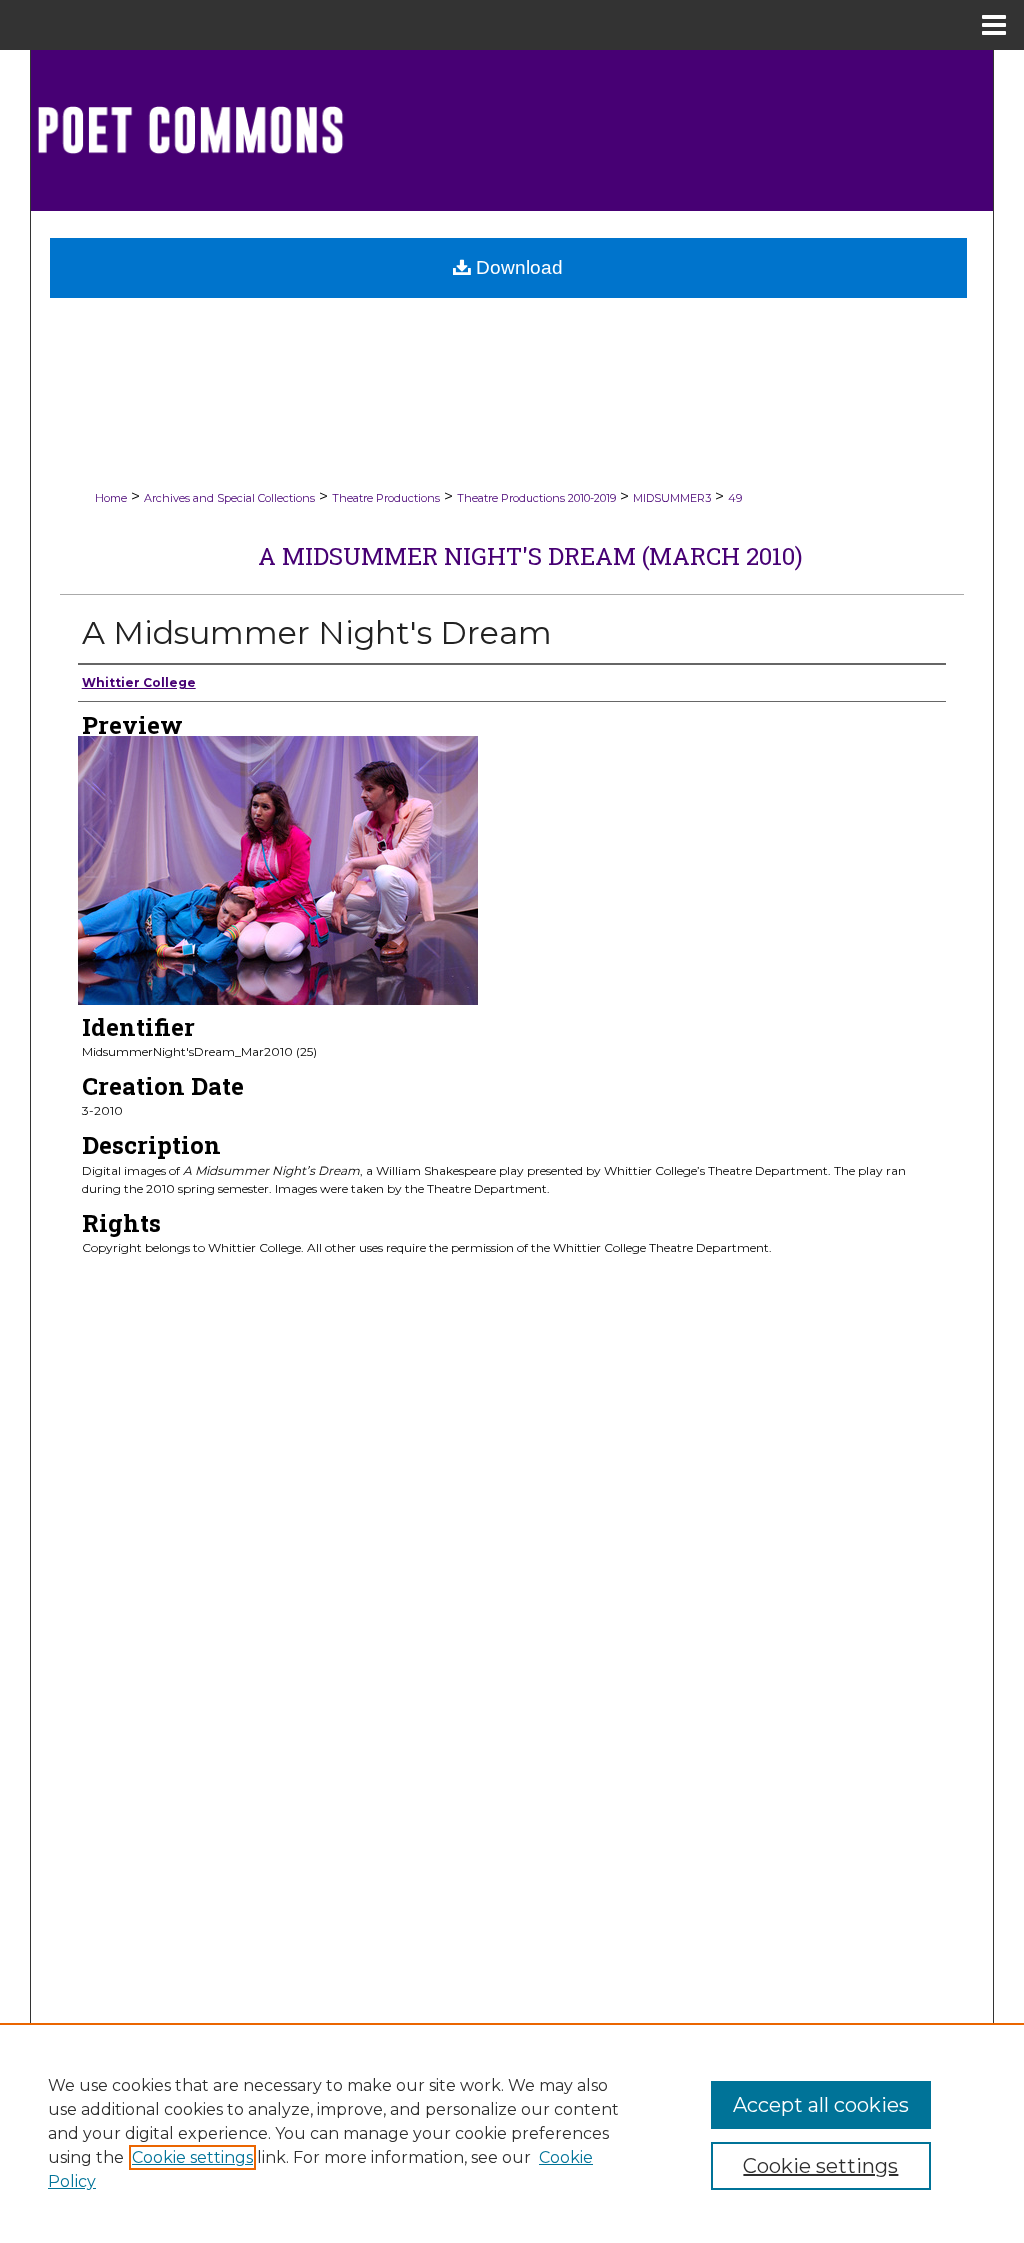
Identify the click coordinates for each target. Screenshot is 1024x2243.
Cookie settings (192, 2157)
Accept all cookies (821, 2105)
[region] (512, 2133)
